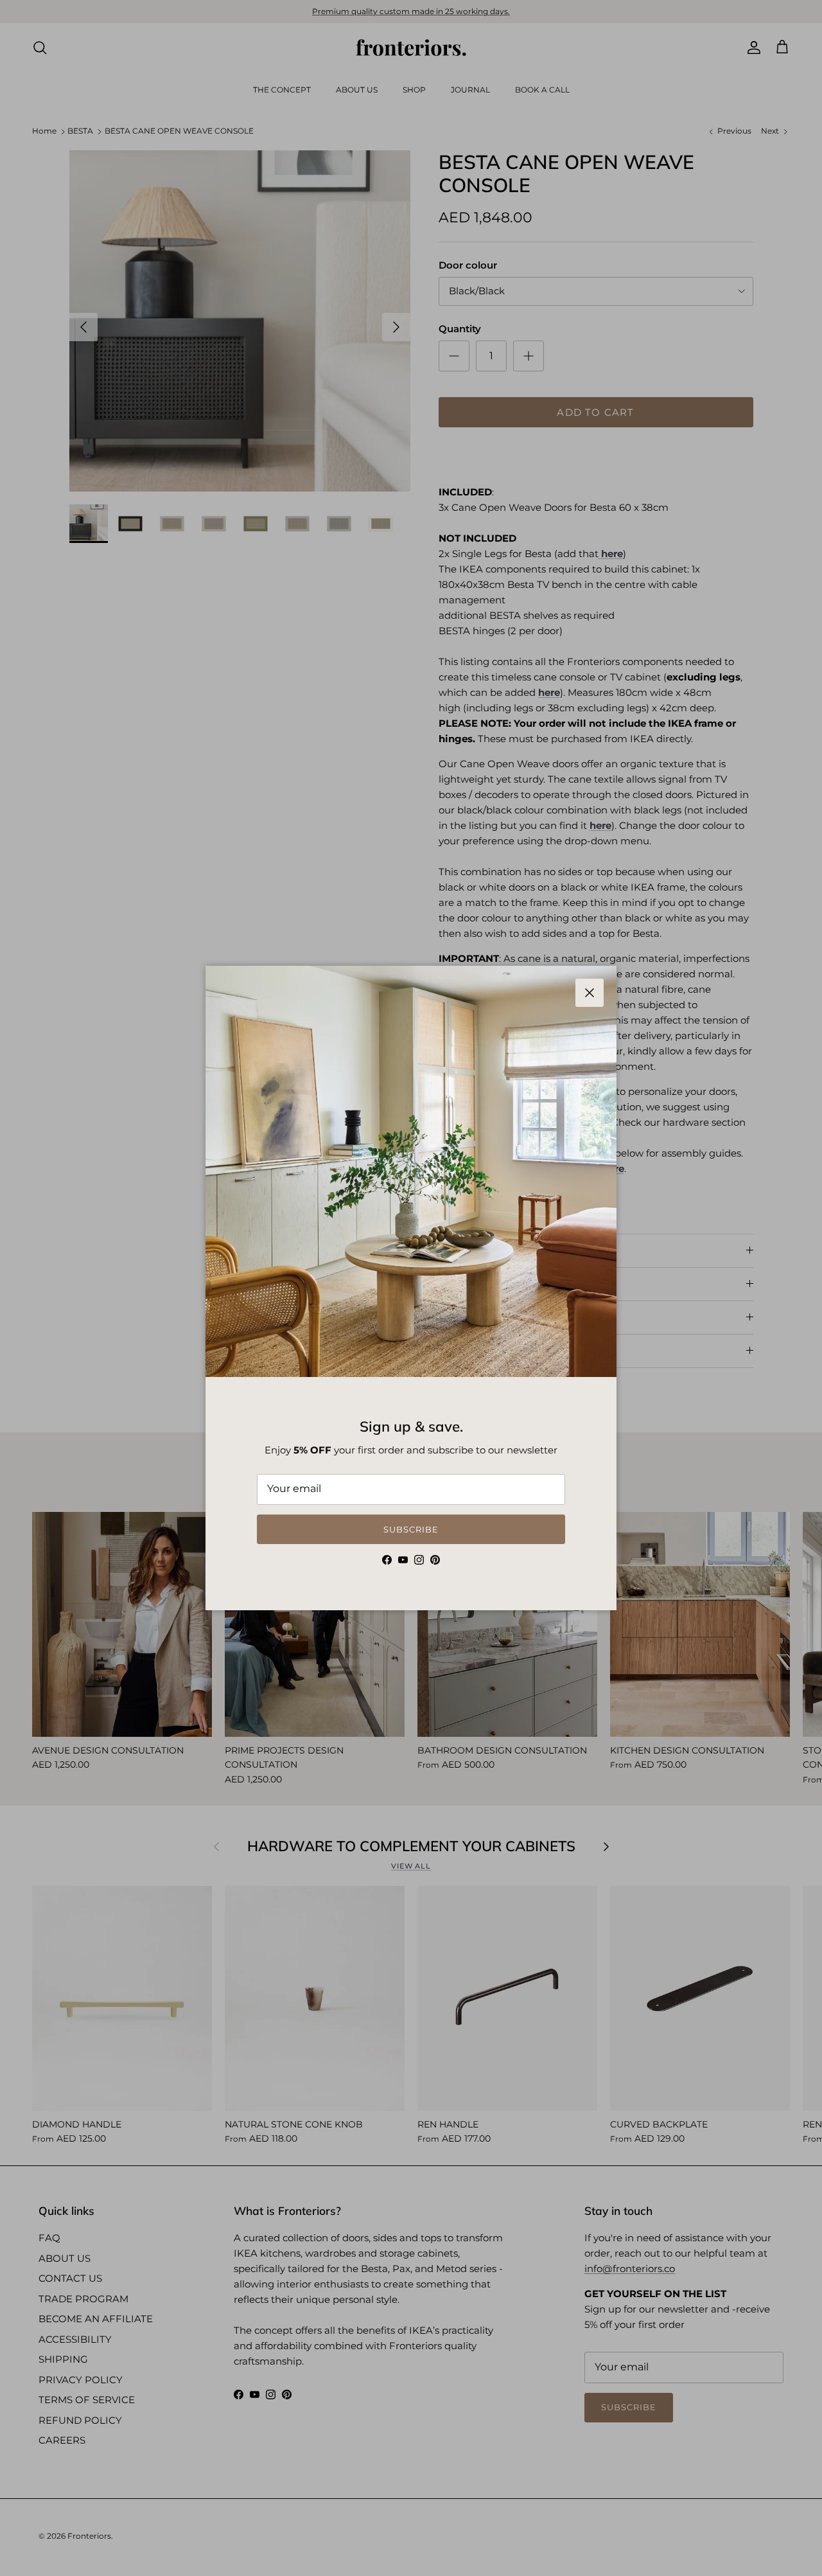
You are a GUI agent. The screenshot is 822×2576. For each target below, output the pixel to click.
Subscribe (411, 1529)
